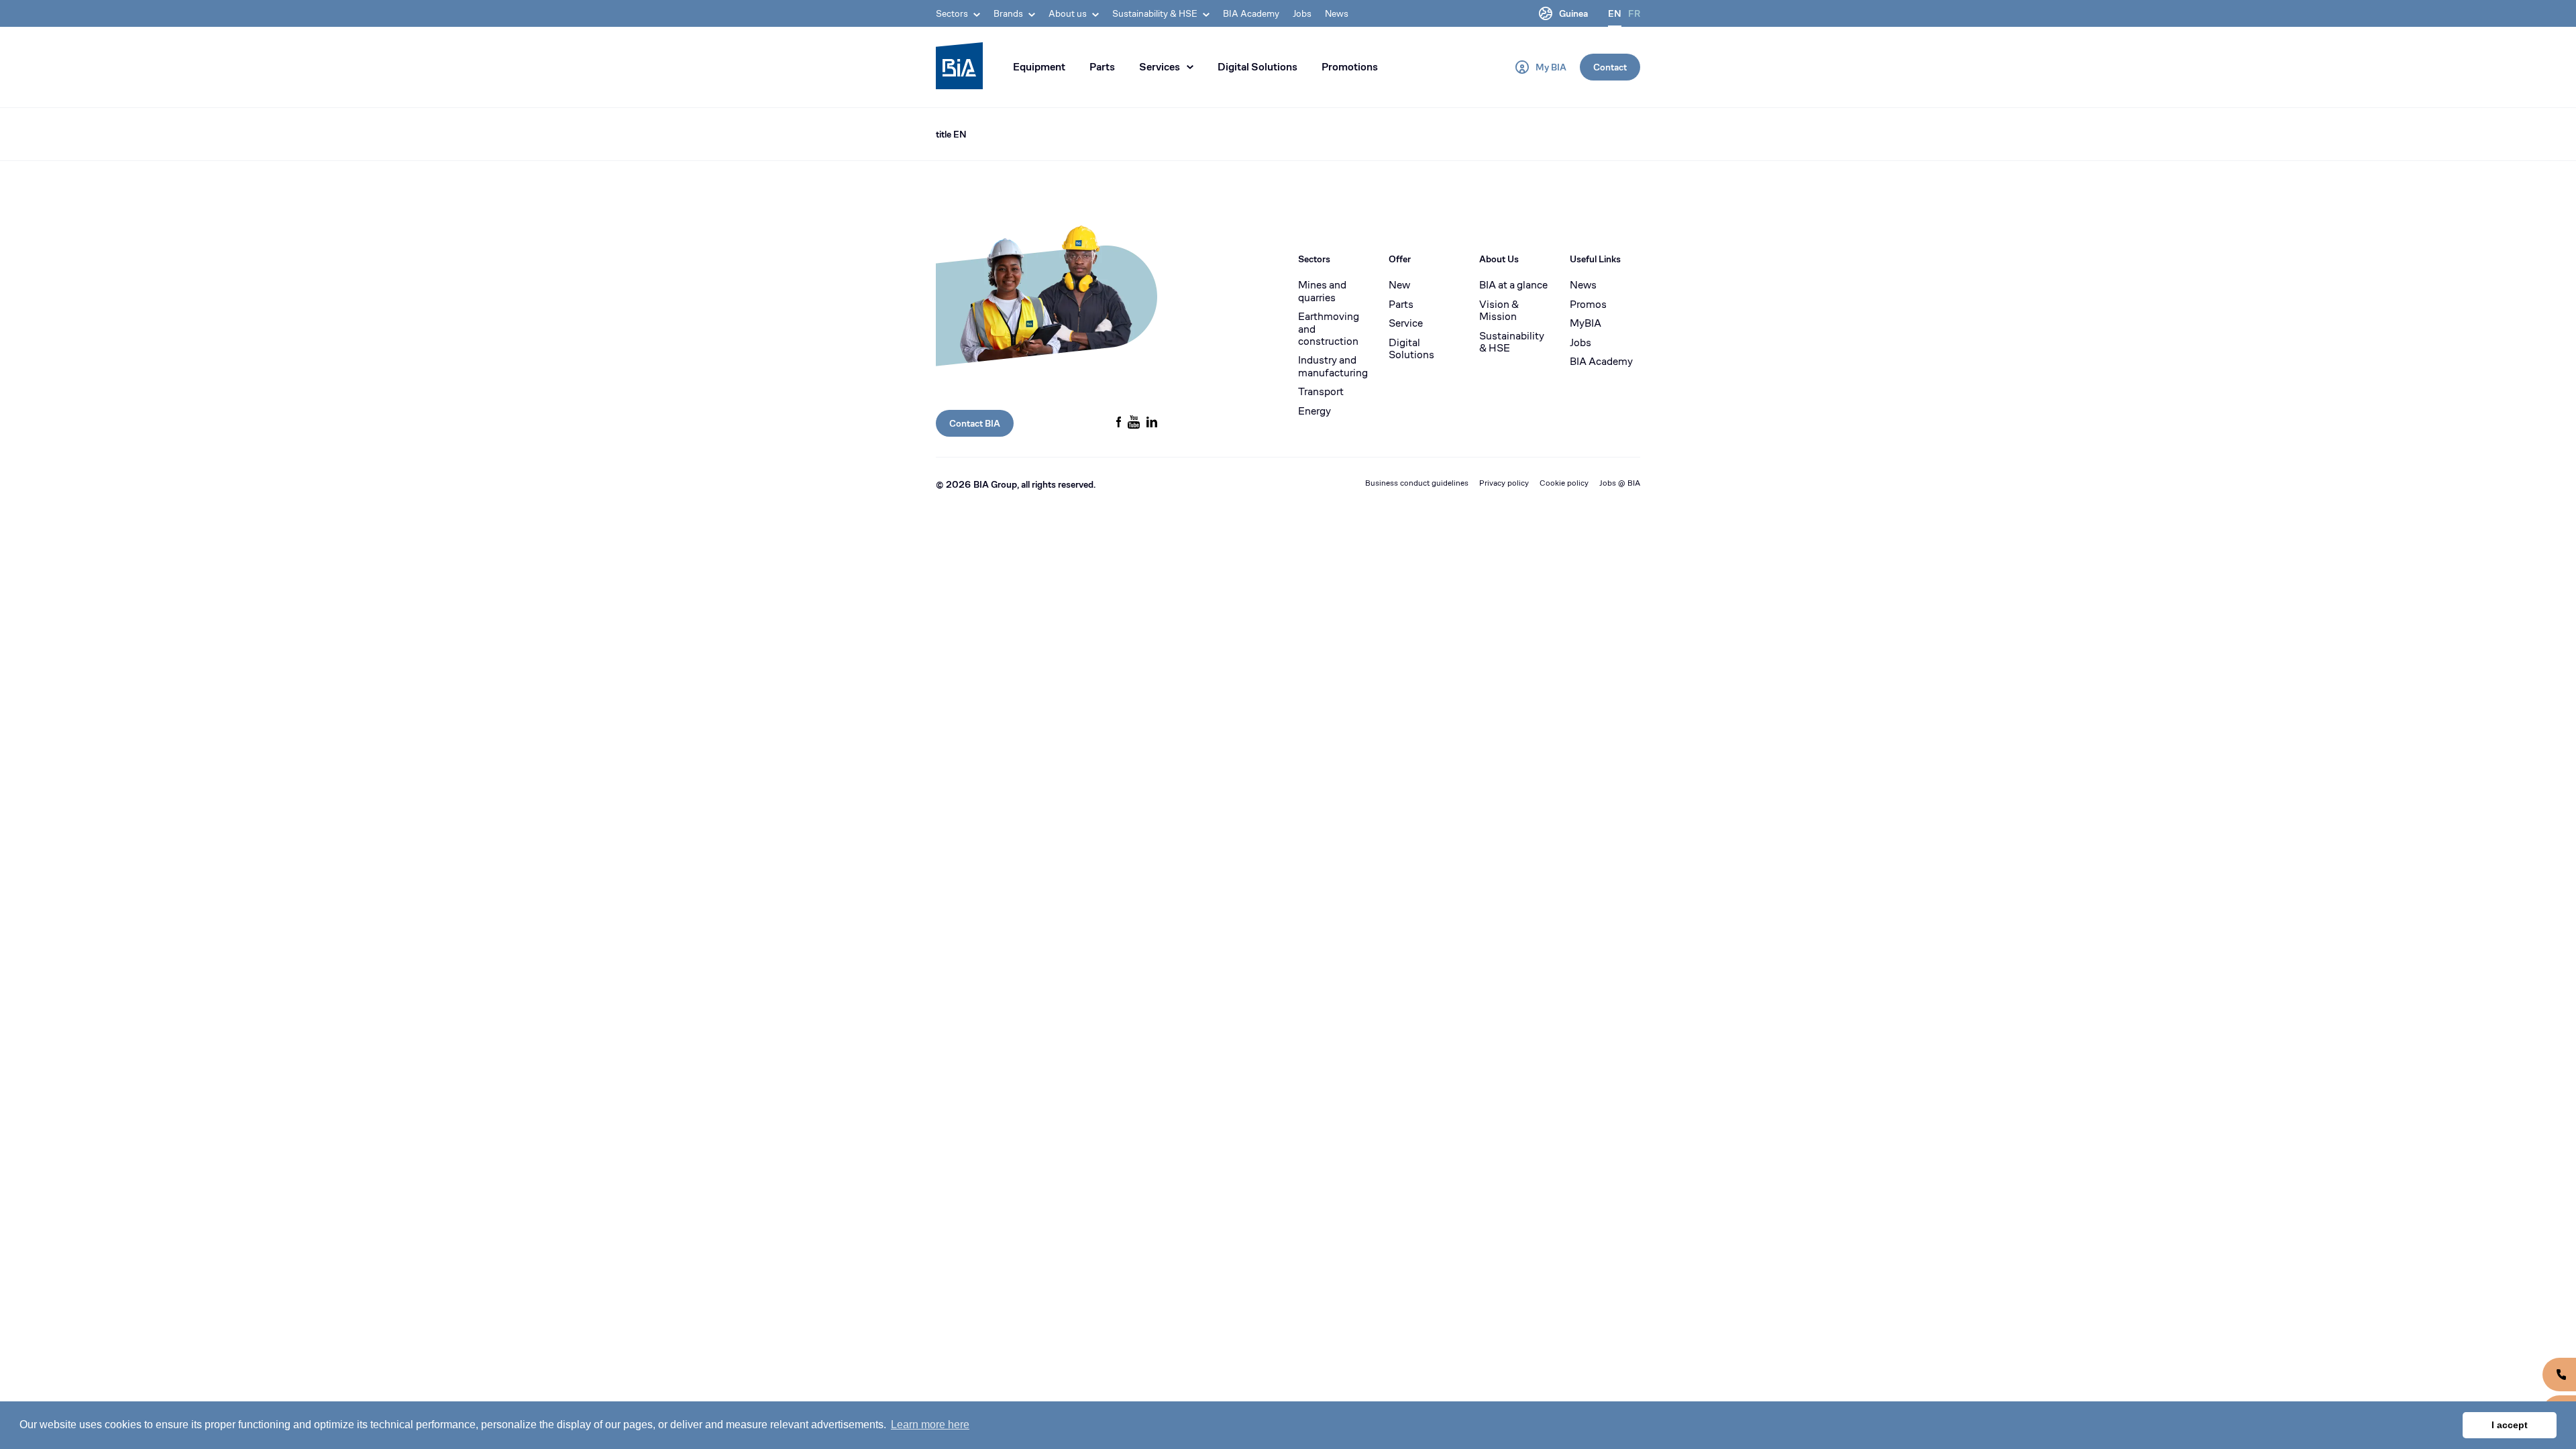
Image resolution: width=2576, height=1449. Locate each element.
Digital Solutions (1257, 67)
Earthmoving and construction (1329, 329)
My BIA (1551, 67)
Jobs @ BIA (1620, 483)
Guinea (1573, 13)
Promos (1588, 305)
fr (1634, 13)
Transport (1321, 392)
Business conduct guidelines (1417, 483)
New (1399, 285)
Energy (1314, 411)
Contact (1610, 67)
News (1337, 13)
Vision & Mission (1499, 311)
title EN (951, 134)
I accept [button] (2510, 1425)
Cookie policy (1564, 483)
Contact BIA (975, 423)
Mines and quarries (1322, 291)
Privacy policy (1504, 483)
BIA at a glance (1513, 285)
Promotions (1350, 67)
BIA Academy (1251, 13)
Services (1160, 67)
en (1615, 13)
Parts (1102, 67)
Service (1406, 323)
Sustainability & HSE (1512, 342)
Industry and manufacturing (1333, 367)
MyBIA (1586, 323)
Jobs (1302, 13)
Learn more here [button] (930, 1425)
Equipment (1039, 67)
